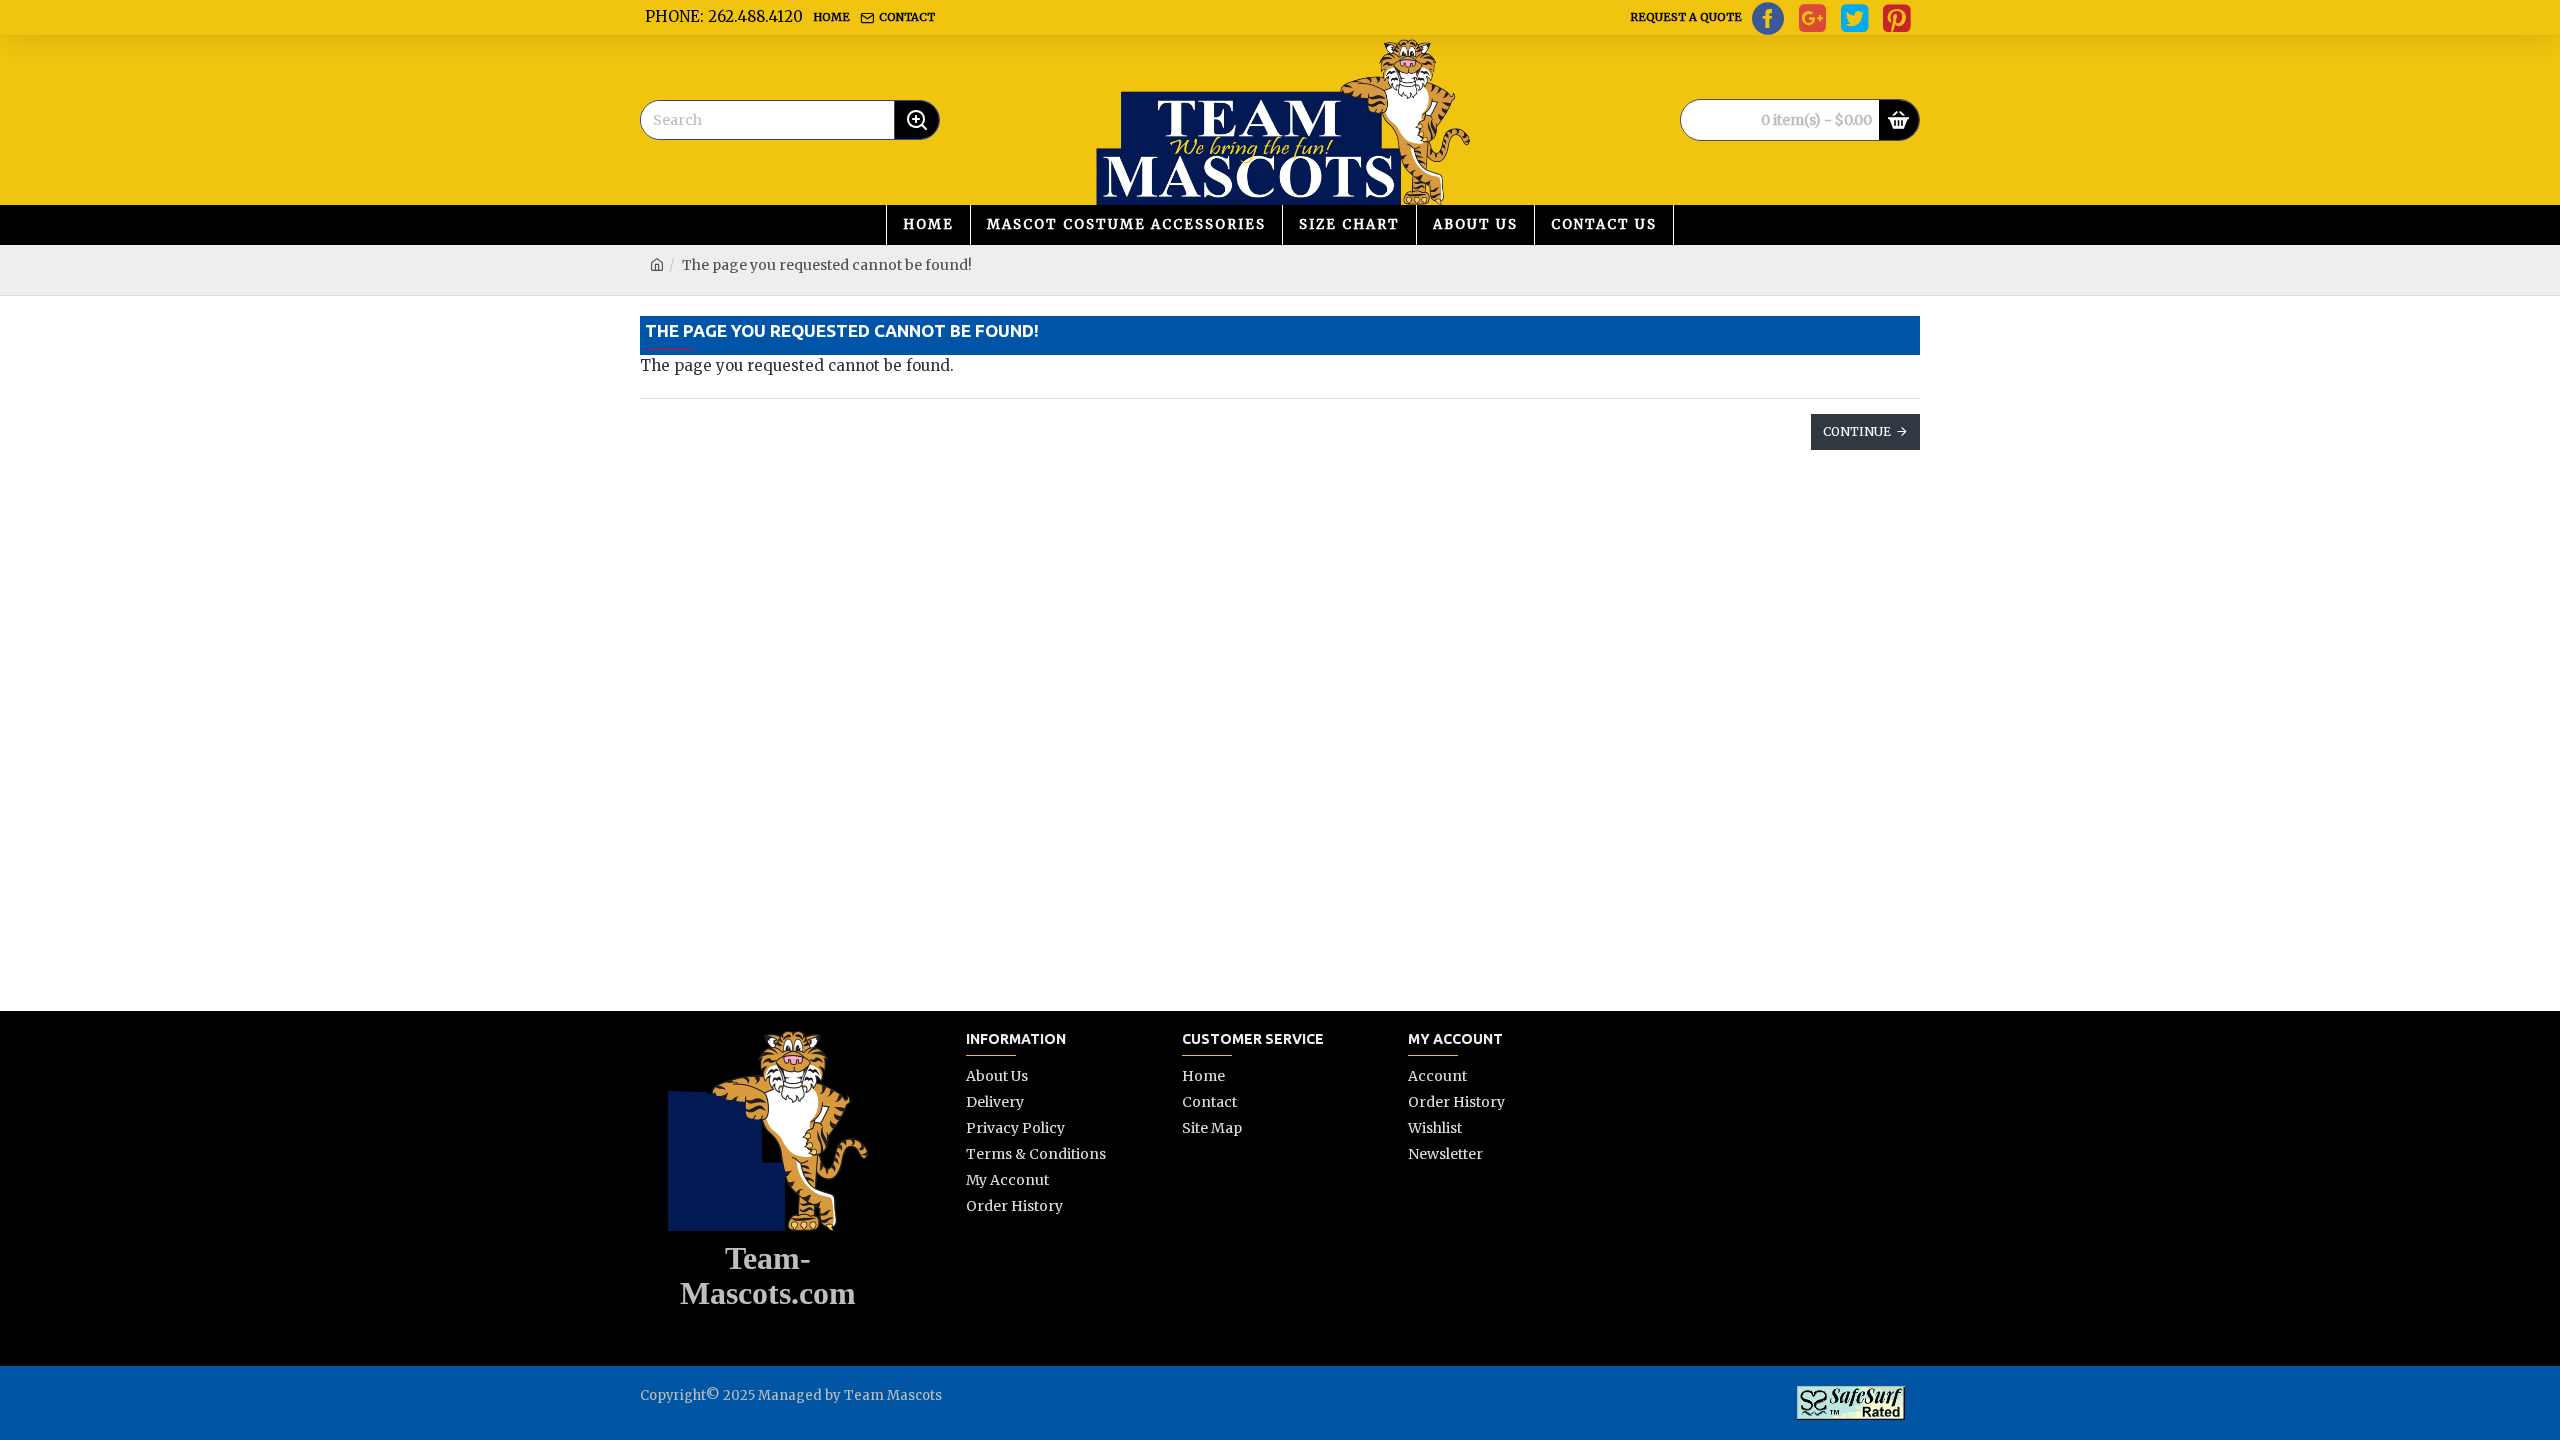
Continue (1857, 431)
